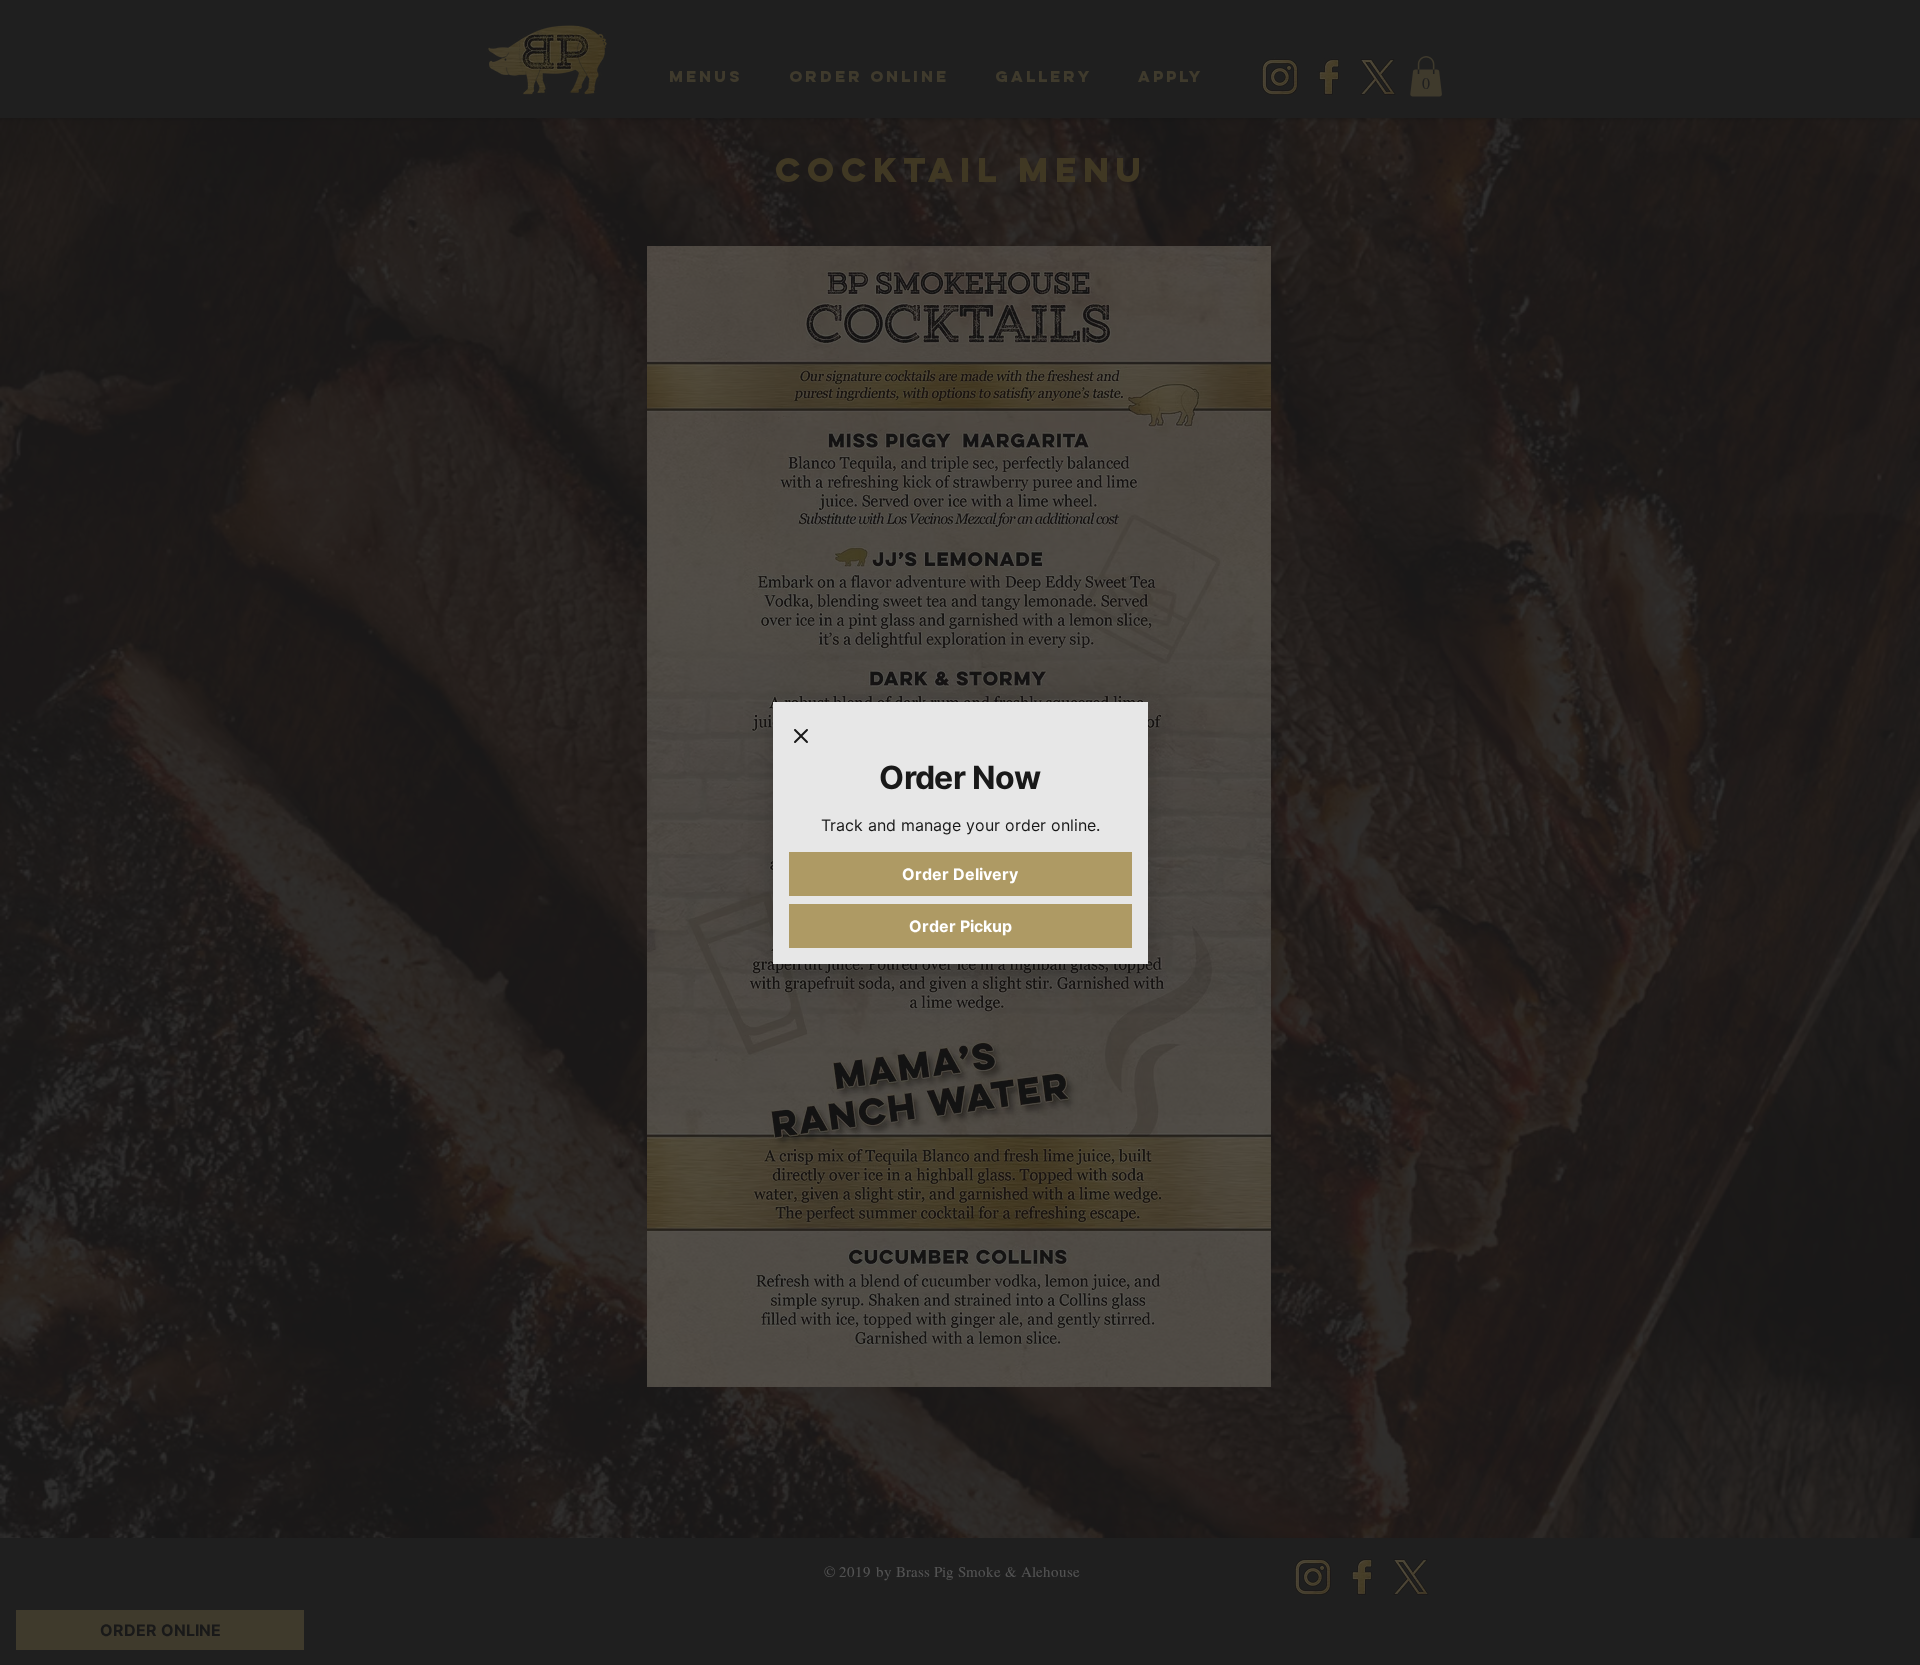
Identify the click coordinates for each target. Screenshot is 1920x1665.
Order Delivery (960, 874)
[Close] (801, 738)
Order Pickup (960, 926)
